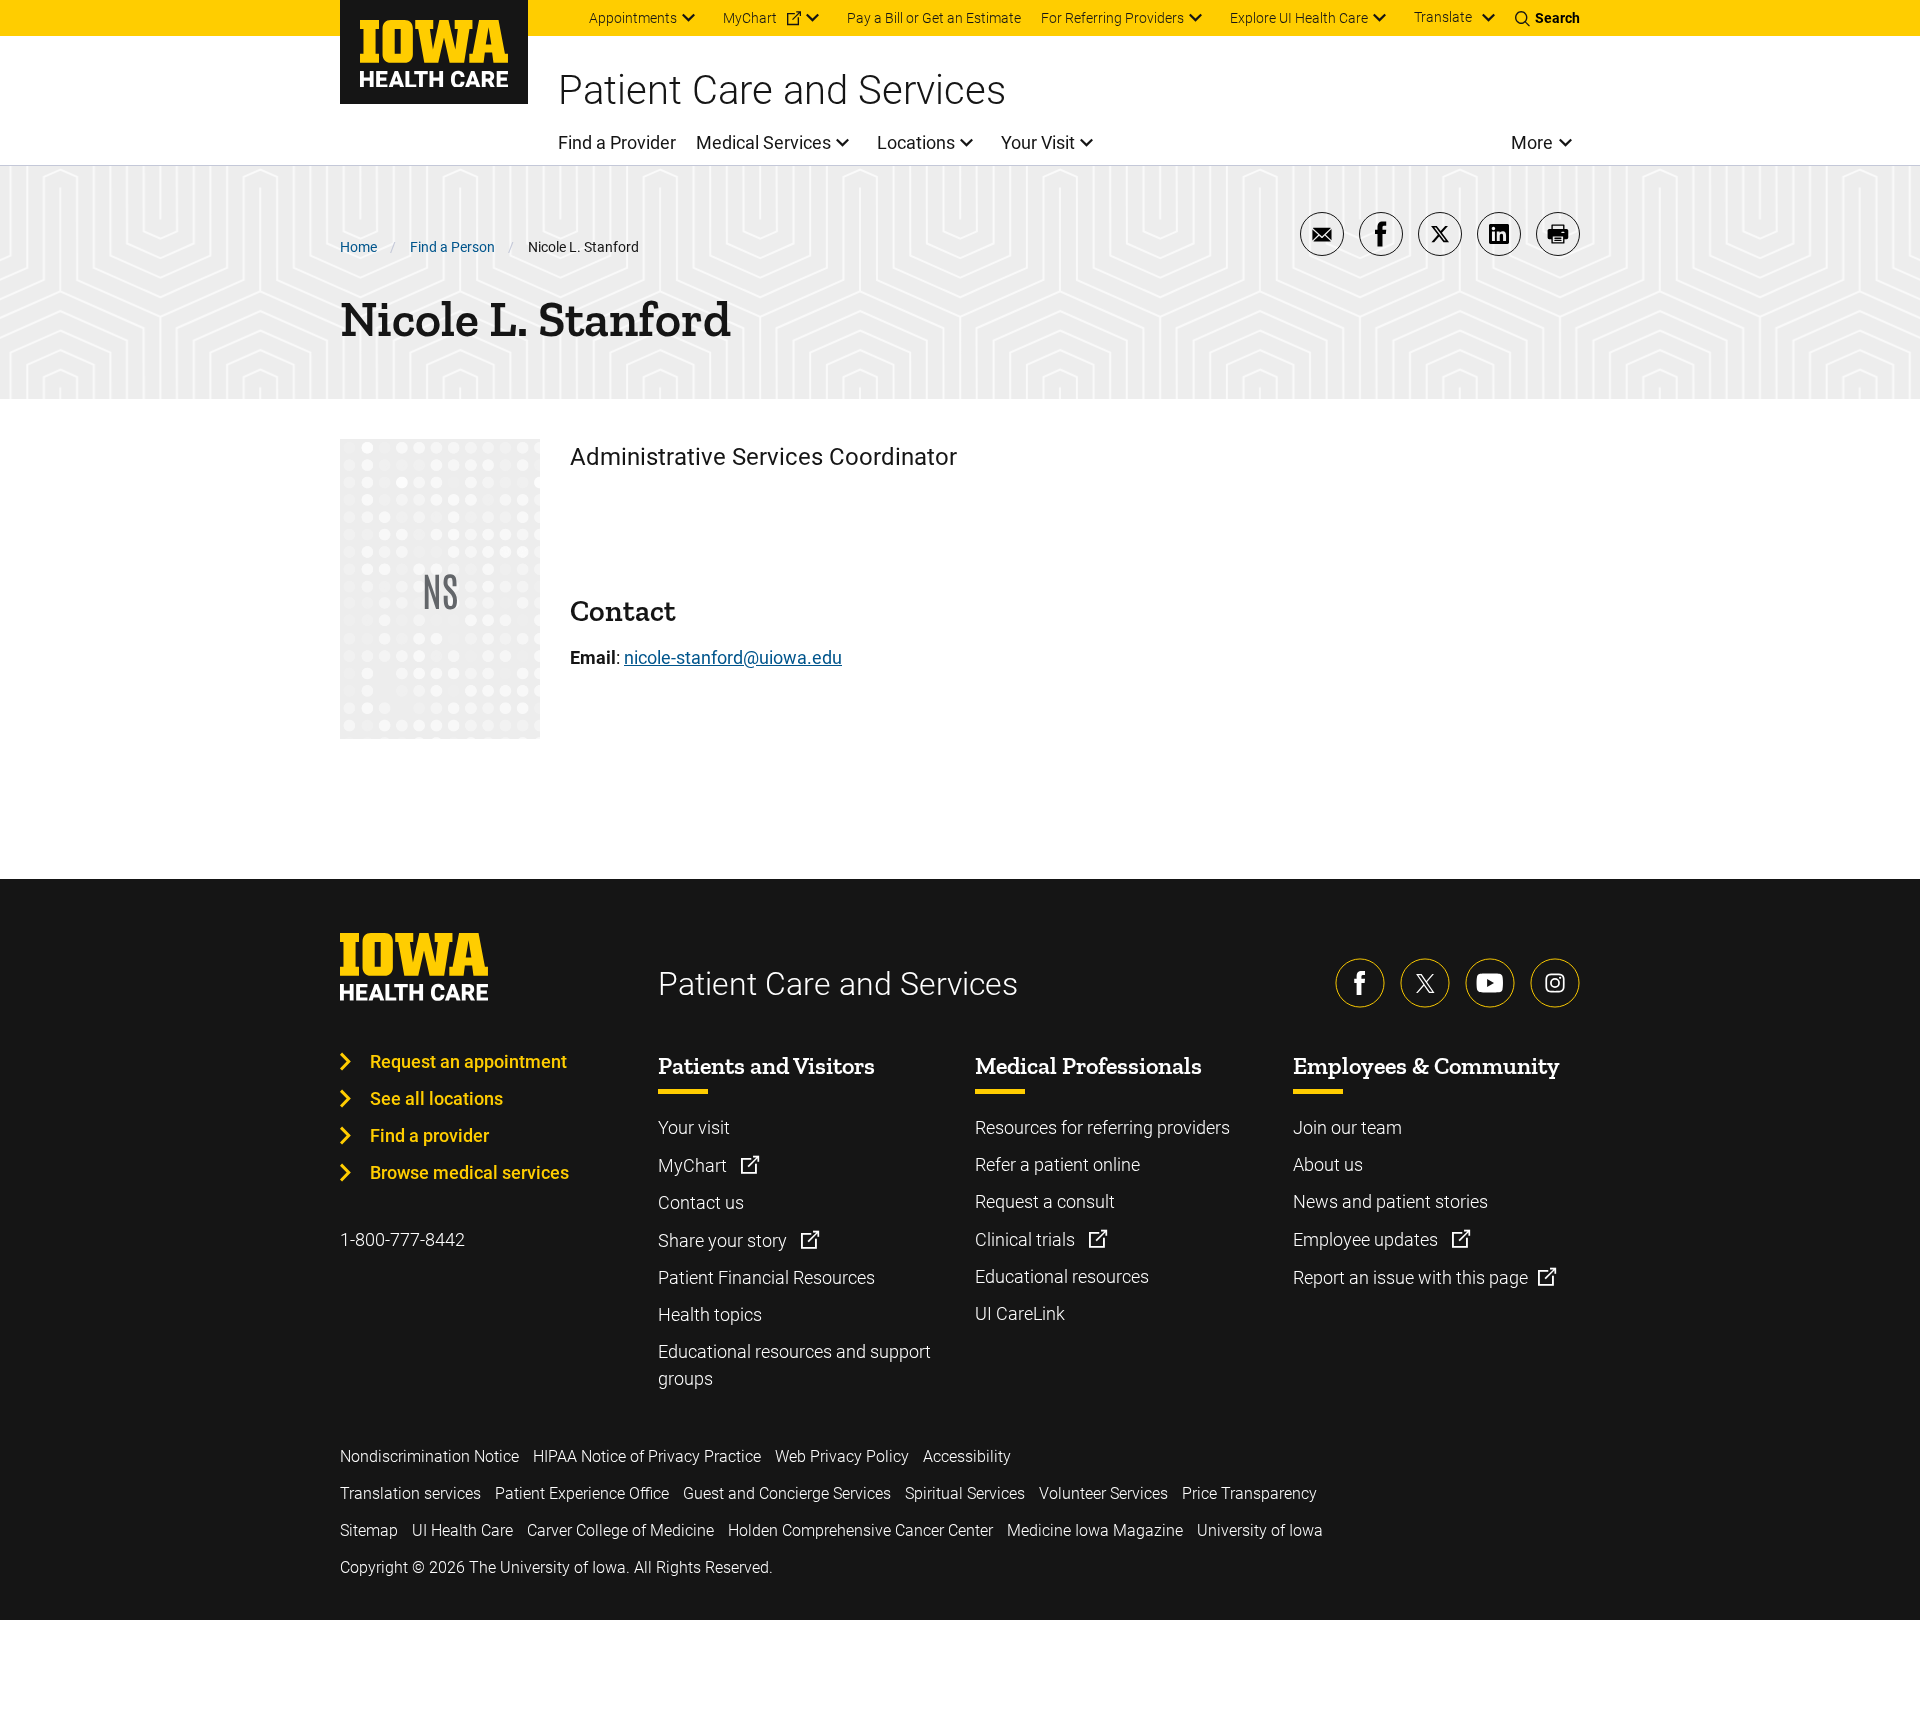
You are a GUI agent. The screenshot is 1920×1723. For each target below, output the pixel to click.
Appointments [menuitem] (633, 18)
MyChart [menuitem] (750, 18)
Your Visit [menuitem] (1038, 142)
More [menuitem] (1532, 142)
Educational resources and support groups (794, 1365)
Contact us (701, 1202)
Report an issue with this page (1410, 1277)
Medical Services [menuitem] (763, 142)
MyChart (694, 1165)
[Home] (434, 52)
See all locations (436, 1098)
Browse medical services (469, 1172)
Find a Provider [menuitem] (617, 142)
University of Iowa (1260, 1530)
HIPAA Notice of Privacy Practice (647, 1456)
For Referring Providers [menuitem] (1112, 18)
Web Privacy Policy (842, 1456)
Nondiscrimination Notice (429, 1456)
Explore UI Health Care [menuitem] (1299, 18)
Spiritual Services (965, 1493)
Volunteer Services (1103, 1493)
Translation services (410, 1493)
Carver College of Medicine (620, 1530)
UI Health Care (462, 1530)
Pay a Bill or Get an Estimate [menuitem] (934, 18)
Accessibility (967, 1456)
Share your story (724, 1240)
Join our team (1347, 1127)
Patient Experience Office (582, 1493)
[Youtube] (1490, 983)
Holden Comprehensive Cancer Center (860, 1530)
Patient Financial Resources (766, 1277)
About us (1328, 1164)
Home (358, 247)
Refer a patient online (1057, 1164)
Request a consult (1045, 1201)
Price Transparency (1249, 1493)
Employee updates (1367, 1239)
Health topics (710, 1314)
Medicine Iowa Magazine (1095, 1530)
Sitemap (369, 1530)
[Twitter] (1425, 983)
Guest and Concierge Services (787, 1493)
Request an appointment (468, 1061)
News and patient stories (1390, 1201)
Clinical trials (1027, 1239)
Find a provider (429, 1135)
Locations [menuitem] (916, 142)
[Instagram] (1555, 983)
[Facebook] (1360, 983)
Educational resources (1062, 1276)
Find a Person (452, 247)
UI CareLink (1020, 1313)
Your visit (694, 1127)
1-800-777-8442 (402, 1239)
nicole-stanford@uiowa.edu (733, 657)
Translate (1443, 17)
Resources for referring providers (1102, 1127)
